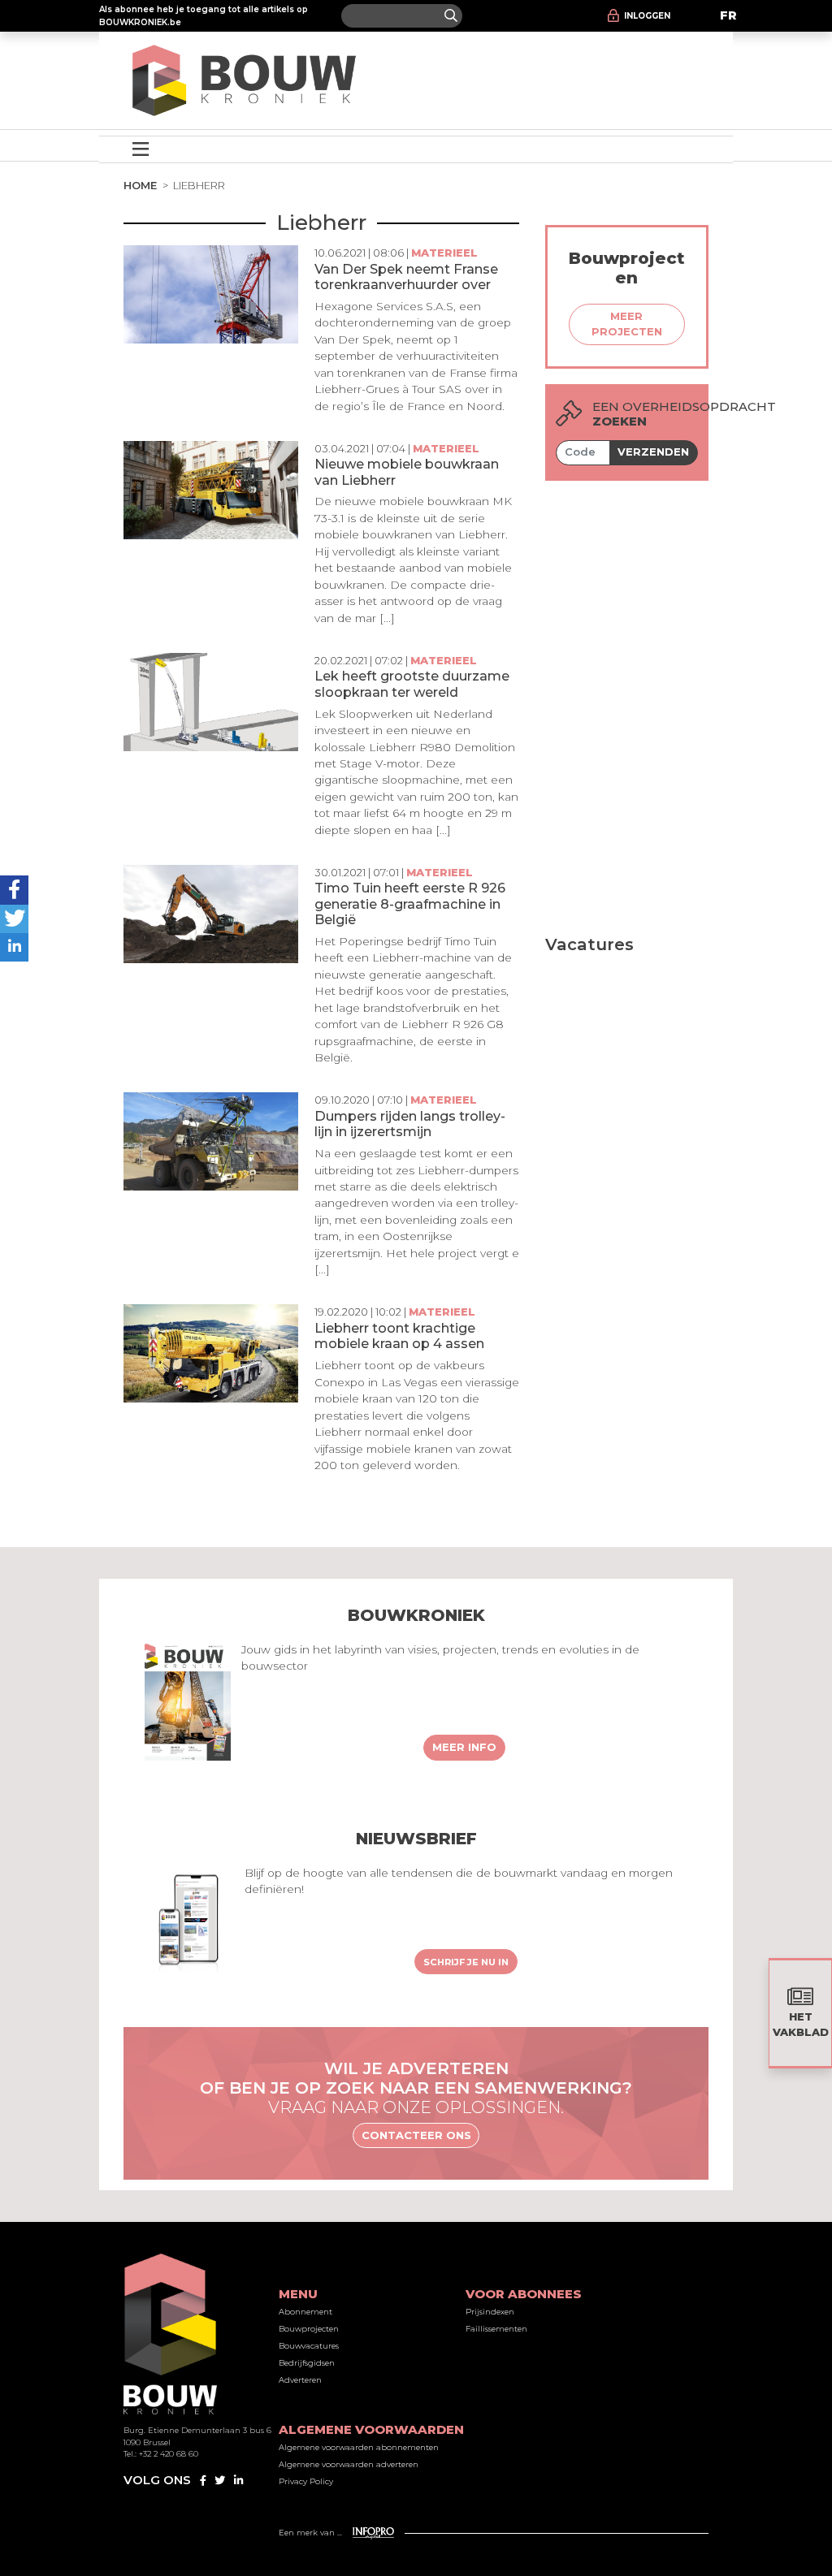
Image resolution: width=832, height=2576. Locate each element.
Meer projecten (627, 324)
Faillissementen (496, 2329)
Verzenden (653, 452)
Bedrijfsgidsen (307, 2363)
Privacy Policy (306, 2481)
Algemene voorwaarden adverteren (349, 2464)
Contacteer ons (416, 2135)
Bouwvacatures (309, 2346)
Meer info (464, 1747)
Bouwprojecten (309, 2329)
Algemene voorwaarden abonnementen (359, 2447)
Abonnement (305, 2312)
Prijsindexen (490, 2312)
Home (140, 185)
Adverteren (300, 2380)
